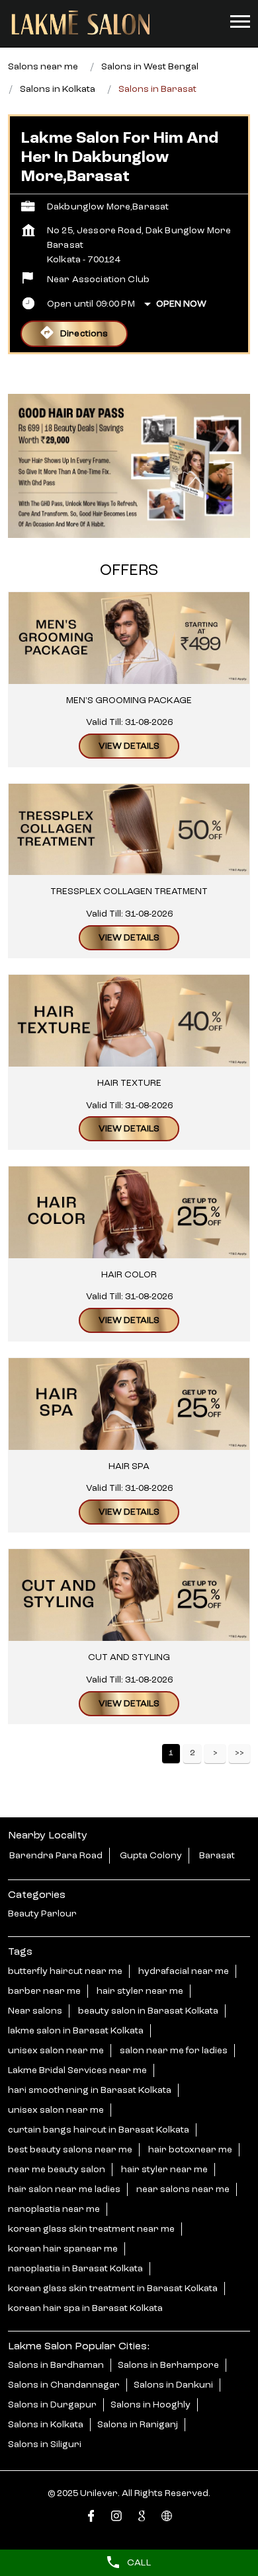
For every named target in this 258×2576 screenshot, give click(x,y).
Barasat (217, 1856)
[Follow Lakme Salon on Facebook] (91, 2518)
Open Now (181, 304)
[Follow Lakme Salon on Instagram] (116, 2518)
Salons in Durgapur (52, 2405)
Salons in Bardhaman (56, 2365)
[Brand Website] (167, 2518)
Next (215, 1754)
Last (239, 1754)
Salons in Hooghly (150, 2405)
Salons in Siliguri (45, 2444)
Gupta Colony (151, 1856)
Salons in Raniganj (138, 2425)
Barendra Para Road (56, 1856)
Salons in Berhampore (168, 2365)
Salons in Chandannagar (64, 2385)
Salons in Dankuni (173, 2385)
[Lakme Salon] (81, 23)
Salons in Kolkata (46, 2425)
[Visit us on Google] (142, 2518)
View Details (129, 746)
